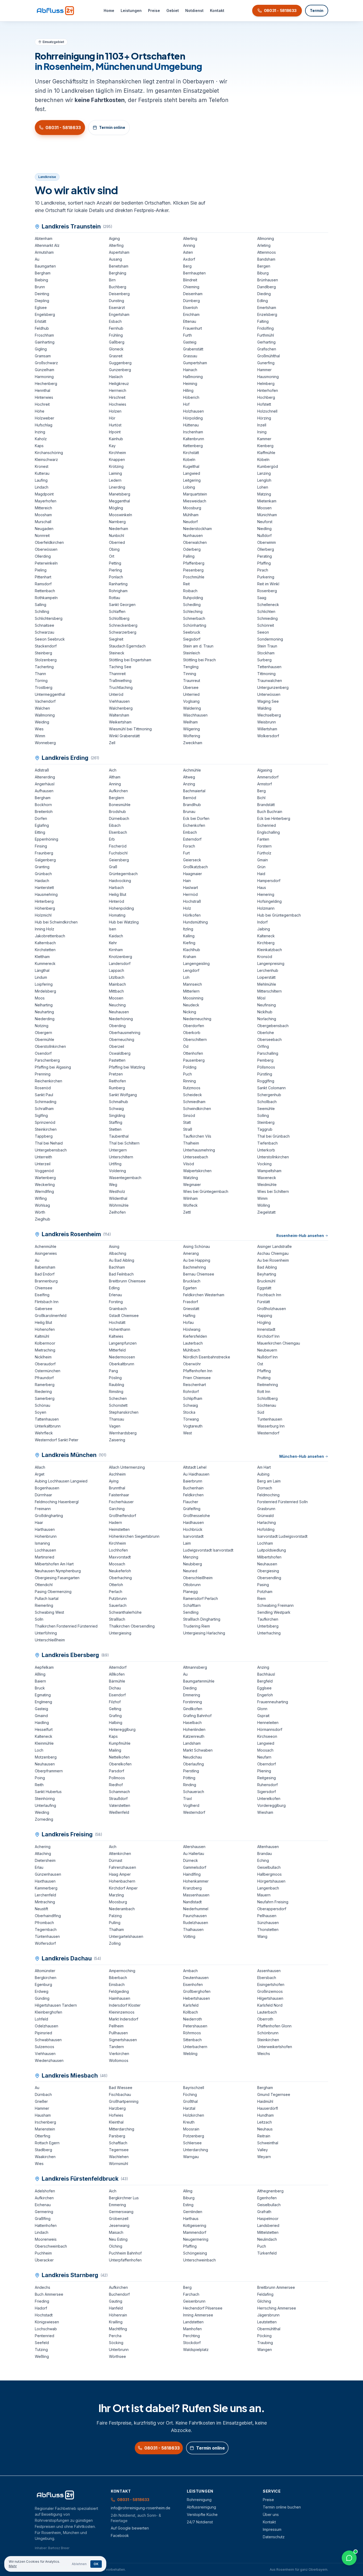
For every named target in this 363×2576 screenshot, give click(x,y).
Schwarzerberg (123, 632)
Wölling (264, 1205)
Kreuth (189, 2122)
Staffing (116, 1122)
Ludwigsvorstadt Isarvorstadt (208, 1550)
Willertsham (267, 729)
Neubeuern (267, 1350)
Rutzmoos (192, 1088)
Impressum (272, 2529)
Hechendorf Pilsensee (203, 2308)
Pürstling (265, 1074)
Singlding (117, 1115)
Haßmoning (193, 377)
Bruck (40, 1688)
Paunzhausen (195, 1916)
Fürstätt (264, 1302)
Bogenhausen (47, 1488)
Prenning (43, 1074)
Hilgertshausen (270, 1998)
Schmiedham (194, 1102)
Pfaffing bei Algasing (53, 1067)
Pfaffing (264, 563)
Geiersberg (119, 860)
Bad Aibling (267, 1267)
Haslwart (191, 887)
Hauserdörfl (268, 2108)
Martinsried (45, 1557)
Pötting (189, 1778)
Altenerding (45, 777)
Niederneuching (197, 1019)
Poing (40, 1778)
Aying (114, 1481)
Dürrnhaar (43, 1495)
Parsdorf (117, 1771)
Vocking (264, 1164)
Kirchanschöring (49, 453)
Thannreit (117, 674)
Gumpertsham (195, 363)
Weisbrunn (267, 722)
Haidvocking (120, 881)
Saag (262, 598)
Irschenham (193, 432)
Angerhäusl (45, 784)
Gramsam (43, 356)
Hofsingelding (269, 901)
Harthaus (191, 2219)
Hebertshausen (197, 1998)
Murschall (43, 522)
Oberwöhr (192, 1364)
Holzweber (45, 418)
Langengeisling (196, 963)
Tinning (190, 674)
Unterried (191, 694)
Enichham (191, 314)
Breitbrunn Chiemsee (127, 1281)
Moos (40, 998)
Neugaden (44, 529)
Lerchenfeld (45, 1895)
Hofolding (266, 1529)
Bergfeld (265, 1681)
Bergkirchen (46, 1978)
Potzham (265, 1592)
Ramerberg (45, 1385)
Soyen (41, 1412)
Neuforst (265, 522)
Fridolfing (265, 328)
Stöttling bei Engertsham (130, 660)
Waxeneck (267, 1178)
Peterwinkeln (46, 563)
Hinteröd (117, 901)
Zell (112, 743)
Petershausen (195, 2026)
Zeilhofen (117, 1212)
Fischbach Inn (269, 1295)
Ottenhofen (193, 1053)
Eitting (40, 832)
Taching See (120, 667)
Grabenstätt (193, 349)
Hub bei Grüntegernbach (279, 915)
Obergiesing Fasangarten (57, 1578)
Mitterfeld (117, 1350)
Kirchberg (266, 943)
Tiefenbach (267, 1143)
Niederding (45, 1019)
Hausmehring (46, 894)
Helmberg (266, 384)
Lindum (41, 977)
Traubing (265, 2343)
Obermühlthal (269, 2329)
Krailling (116, 2322)
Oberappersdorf (272, 1909)
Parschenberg (47, 1060)
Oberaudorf (45, 1364)
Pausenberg (194, 1060)
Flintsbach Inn (47, 1302)
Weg (113, 1185)
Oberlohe (266, 1033)
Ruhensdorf (267, 1785)
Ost (260, 1364)
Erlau (39, 1867)
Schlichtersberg (49, 618)
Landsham (192, 1743)
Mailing (115, 1750)
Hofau (188, 1322)
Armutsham (44, 252)
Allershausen (194, 1847)
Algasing (265, 770)
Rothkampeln (46, 598)
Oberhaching (120, 1578)
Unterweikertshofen (275, 2047)
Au (37, 259)
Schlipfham (193, 1398)
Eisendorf (117, 1695)
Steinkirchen (46, 1129)
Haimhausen (120, 1998)
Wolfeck (190, 1205)
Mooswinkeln (121, 515)
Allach (40, 1467)
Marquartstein (195, 494)
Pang (113, 1371)
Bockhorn (43, 805)
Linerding (117, 487)
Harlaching (267, 1522)
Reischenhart (195, 1385)
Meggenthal (119, 501)
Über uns (271, 2514)
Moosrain (191, 2129)
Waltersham (119, 715)
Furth (187, 335)
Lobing (189, 487)
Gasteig (190, 342)
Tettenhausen (269, 667)
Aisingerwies (46, 1253)
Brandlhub (192, 805)
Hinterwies (44, 397)
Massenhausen (196, 1895)
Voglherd (191, 1805)
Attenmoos (267, 252)
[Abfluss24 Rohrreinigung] (55, 11)
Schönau (43, 1405)
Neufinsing (267, 1005)
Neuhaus (265, 2129)
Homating (117, 915)
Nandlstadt (192, 1902)
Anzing (189, 784)
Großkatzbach (195, 867)
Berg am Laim (269, 1481)
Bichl (261, 798)
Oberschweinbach (51, 2246)
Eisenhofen (193, 1984)
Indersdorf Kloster (125, 2005)
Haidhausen (193, 1522)
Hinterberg (44, 901)
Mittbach (116, 991)
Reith (39, 1785)
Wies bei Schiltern (273, 1191)
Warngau (191, 2157)
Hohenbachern (122, 1881)
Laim (187, 1543)
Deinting (42, 294)
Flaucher (191, 1502)
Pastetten (117, 1060)
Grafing (115, 1716)
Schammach (119, 1792)
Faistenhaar (119, 1495)
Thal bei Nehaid (49, 1143)
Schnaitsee (45, 625)
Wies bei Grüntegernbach (206, 1191)
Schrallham (44, 1109)
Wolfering (192, 736)
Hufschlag (44, 425)
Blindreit (190, 280)
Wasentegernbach (125, 1178)
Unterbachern (195, 2047)
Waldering (192, 708)
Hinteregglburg (122, 1729)
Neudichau (193, 1757)
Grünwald (265, 1516)
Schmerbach (194, 618)
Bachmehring (195, 1267)
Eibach (115, 825)
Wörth (40, 1212)
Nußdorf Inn (267, 1357)
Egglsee (264, 1688)
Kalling (189, 936)
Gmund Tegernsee (274, 2094)
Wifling (41, 1198)
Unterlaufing (45, 1805)
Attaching (43, 1853)
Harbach (116, 887)
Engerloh (265, 1695)
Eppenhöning (47, 839)
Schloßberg (119, 618)
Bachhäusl (266, 1674)
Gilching (264, 2301)
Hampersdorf (269, 881)
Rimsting (116, 1391)
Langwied (192, 473)
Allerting (190, 238)
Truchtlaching (121, 687)
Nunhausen (193, 535)
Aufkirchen (118, 791)
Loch (39, 1750)
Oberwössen (46, 549)
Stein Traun (267, 646)
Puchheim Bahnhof (125, 2253)
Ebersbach (267, 1978)
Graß (113, 867)
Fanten (263, 839)
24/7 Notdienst (200, 2522)
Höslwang (192, 1329)
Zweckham (193, 743)
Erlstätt (41, 321)
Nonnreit (42, 535)
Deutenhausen (196, 1978)
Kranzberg (192, 1888)
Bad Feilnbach (121, 1274)
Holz (187, 908)
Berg (187, 266)
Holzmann (266, 908)
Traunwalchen (270, 681)
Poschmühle (194, 577)
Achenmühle (46, 1246)
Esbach (115, 321)
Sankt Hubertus (48, 1792)
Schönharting (195, 625)
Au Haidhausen (196, 1474)
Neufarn (264, 1757)
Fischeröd (118, 846)
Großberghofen (197, 1991)
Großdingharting (49, 1516)
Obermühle (45, 1039)
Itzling (188, 929)
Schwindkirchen (197, 1109)
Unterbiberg (268, 1626)
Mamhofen (192, 2329)
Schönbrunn (268, 2033)
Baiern (40, 1681)
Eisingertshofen (271, 1984)
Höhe (40, 411)
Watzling (191, 1178)
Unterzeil (43, 1164)
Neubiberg (193, 1564)
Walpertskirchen (197, 1171)
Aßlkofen (117, 1674)
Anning (189, 245)
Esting (188, 2205)
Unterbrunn (119, 2350)
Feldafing (265, 2294)
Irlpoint (115, 432)
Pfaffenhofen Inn (198, 1371)
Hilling (188, 390)
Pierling (115, 570)
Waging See (268, 701)
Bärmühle (117, 1681)
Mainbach (117, 984)
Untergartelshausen (126, 1936)
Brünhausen (268, 280)
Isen (113, 929)
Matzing (264, 494)
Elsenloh (190, 308)
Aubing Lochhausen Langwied (61, 1481)
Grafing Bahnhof (197, 1716)
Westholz (117, 1191)
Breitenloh (44, 812)
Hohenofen (45, 1329)
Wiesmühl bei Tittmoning (130, 729)
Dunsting (117, 301)
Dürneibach (119, 818)
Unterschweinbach (199, 2260)
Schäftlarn (192, 1605)
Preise (154, 10)
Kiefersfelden (195, 1336)
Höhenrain (118, 2315)
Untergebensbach (51, 1150)
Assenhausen (269, 1971)
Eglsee (41, 308)
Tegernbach (46, 1929)
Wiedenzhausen (49, 2060)
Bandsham (266, 259)
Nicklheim (43, 1357)
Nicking (190, 1012)
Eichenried (267, 825)
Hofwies (116, 2115)
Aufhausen (44, 791)
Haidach (42, 881)
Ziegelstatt (266, 1212)
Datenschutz (274, 2537)
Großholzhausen (272, 1309)
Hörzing (264, 418)
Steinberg (43, 653)
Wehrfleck (44, 1433)
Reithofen (117, 1081)
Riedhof (116, 1785)
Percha (115, 2336)
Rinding (190, 1785)
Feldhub (42, 328)
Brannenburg (46, 1281)
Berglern (117, 798)
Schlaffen (117, 611)
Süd (261, 1412)
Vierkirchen (119, 2054)
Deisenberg (119, 294)
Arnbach (190, 1971)
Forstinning (193, 1702)
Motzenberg (46, 1757)
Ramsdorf (43, 584)
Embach (190, 832)
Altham (115, 777)
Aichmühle (192, 770)
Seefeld (42, 2343)
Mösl (261, 998)
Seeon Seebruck (50, 639)
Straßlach (117, 1619)
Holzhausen (193, 411)
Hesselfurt (44, 1729)
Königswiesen (47, 2322)
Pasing (263, 1585)
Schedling (192, 605)
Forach (189, 846)
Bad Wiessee (121, 2088)
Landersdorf (120, 963)
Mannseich (193, 984)
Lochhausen (45, 1550)
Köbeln (263, 459)
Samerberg (45, 1398)
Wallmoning (45, 715)
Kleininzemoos (122, 2012)
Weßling (42, 2356)
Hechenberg (46, 384)
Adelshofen (45, 2191)
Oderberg (192, 549)
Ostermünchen (48, 1371)
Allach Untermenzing (127, 1467)
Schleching (193, 611)
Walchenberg (121, 708)
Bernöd (190, 798)
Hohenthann (120, 1329)
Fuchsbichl (118, 853)
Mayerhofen (46, 501)
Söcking (116, 2343)
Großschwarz (46, 363)
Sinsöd (189, 1115)
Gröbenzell (119, 2219)
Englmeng (43, 1702)
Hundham (265, 2115)
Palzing (115, 1916)
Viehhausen (119, 701)
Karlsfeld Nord (270, 2005)
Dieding (264, 294)
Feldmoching (268, 1495)
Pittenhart (43, 577)
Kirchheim (117, 453)
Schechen (118, 1398)
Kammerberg (46, 1888)
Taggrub (265, 1129)
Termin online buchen (282, 2507)
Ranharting (118, 584)
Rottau (115, 598)
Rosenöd (43, 1088)
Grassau (190, 356)
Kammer (264, 439)
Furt (186, 853)
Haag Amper (120, 1874)
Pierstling (191, 1771)
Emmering (192, 1695)
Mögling (116, 508)
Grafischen (267, 349)
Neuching (117, 1005)
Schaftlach (118, 2143)
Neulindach (267, 2239)
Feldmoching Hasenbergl (57, 1502)
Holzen (115, 411)
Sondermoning (270, 639)
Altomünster (45, 1971)
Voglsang (191, 701)
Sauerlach (118, 1605)
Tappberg (44, 1136)
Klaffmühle (266, 453)
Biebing (41, 280)
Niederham (119, 529)
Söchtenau (267, 1405)
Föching (190, 2094)
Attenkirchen (120, 1853)
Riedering (43, 1391)
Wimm (40, 736)
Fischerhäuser (121, 1502)
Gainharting (45, 342)
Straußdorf (118, 1798)
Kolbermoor (45, 1343)
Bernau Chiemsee (199, 1274)
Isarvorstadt (193, 1536)
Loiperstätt (266, 977)
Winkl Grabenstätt (124, 736)
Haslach (116, 377)
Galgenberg (45, 860)
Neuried (190, 1571)
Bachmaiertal (194, 791)
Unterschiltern (121, 1157)
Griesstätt (191, 1309)
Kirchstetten (45, 950)
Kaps (39, 446)
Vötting (189, 1936)
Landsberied (268, 2225)
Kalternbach (45, 943)
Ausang (115, 259)
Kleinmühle (44, 1743)
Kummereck (45, 963)
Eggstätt (264, 1288)
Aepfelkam (44, 1667)
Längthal (42, 970)
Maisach (116, 2232)
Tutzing (41, 2350)
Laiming (115, 473)
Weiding (42, 722)
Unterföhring (46, 1633)
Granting (42, 867)
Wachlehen (119, 2157)
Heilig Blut (118, 894)
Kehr (113, 943)
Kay (112, 446)
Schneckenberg (123, 625)
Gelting (115, 1709)
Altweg (189, 777)
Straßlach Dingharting (202, 1619)
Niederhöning (121, 1019)
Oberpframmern (49, 1771)
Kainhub (116, 439)
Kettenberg (193, 446)
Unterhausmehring (199, 1150)
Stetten (115, 1129)
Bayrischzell (194, 2088)
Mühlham (191, 515)
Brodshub (117, 812)
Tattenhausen (47, 1419)
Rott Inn (264, 1391)
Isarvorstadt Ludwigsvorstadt (282, 1536)
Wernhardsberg (123, 1433)
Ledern (115, 480)
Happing (265, 1315)
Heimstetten (119, 1529)
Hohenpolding (121, 908)
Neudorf (190, 522)
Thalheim (191, 1143)
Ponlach (116, 577)
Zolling (115, 1943)
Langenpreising (271, 963)
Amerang (191, 1253)
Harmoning (44, 377)
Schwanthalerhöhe (125, 1612)
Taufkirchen (268, 1619)
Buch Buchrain (270, 812)
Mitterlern (191, 991)
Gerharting (266, 342)
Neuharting (44, 1012)
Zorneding (44, 1819)
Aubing (263, 1474)
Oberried (117, 542)
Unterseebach (196, 1157)
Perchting (191, 2336)
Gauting (116, 2301)
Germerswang (121, 2212)
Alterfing (116, 245)
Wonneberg (45, 743)
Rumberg (117, 1088)
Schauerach (194, 1792)
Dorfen (41, 818)
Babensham (45, 1267)
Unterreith (43, 1157)
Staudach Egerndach (127, 646)
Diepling (42, 301)
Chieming (191, 287)
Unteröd (116, 694)
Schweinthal (268, 2143)
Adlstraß (42, 770)
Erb (112, 839)
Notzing (42, 1026)
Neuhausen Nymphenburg (58, 1571)
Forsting (116, 1302)
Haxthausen (45, 1881)
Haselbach (192, 1723)
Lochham (265, 1543)
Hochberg (266, 397)
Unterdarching (196, 2150)
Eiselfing (42, 1295)
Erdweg (42, 1991)
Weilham (190, 722)
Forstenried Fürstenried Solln (282, 1502)
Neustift (41, 1909)
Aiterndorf (118, 1667)
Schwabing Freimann (275, 1605)
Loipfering (44, 984)
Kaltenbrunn (194, 439)
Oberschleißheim (198, 1578)
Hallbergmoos (269, 1874)
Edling (263, 301)
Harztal (189, 2108)
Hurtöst (115, 425)
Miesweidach (195, 501)
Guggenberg (120, 363)
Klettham (42, 957)
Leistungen (131, 10)
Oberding (117, 1026)
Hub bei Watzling (124, 922)
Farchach (191, 2294)
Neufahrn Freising (273, 1902)
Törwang (191, 1419)
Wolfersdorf (45, 1943)
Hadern (115, 1522)
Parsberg (117, 2136)
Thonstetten (268, 1929)
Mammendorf (195, 2232)
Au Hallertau (194, 1853)
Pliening (264, 1771)
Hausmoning (268, 377)
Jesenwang (119, 2225)
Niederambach (122, 1909)
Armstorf (265, 784)
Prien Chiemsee (197, 1378)
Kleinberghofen (48, 2012)
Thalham (116, 1929)
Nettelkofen (119, 1757)
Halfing (189, 1315)
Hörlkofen (192, 915)
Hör (112, 418)
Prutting (264, 1378)
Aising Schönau (197, 1246)
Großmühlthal (269, 356)
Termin (317, 10)
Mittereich (43, 508)
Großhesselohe (197, 1516)
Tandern (116, 2047)
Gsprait (263, 1716)
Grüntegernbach (123, 874)
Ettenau (190, 321)
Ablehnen (79, 2564)
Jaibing (264, 929)
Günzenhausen (48, 1874)
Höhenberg (45, 908)
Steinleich (192, 653)
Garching (117, 1509)
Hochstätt (117, 1322)
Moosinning (193, 998)
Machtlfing (118, 2329)
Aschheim (117, 1474)
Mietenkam (267, 501)
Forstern (264, 846)
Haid (261, 874)
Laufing (41, 480)
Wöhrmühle (119, 1205)
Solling (263, 1115)
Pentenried (45, 2336)
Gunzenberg (120, 370)
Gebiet (173, 10)
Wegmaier (192, 1185)
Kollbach (191, 2012)
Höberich (191, 397)
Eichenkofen (194, 825)
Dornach (265, 1488)
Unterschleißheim (50, 1640)
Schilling (42, 611)
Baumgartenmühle (199, 1681)
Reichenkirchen (48, 1081)
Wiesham (265, 1812)
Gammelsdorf (195, 1867)
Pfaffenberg (194, 563)
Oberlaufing (193, 1764)
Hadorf (41, 2308)
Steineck (117, 653)
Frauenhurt (193, 328)
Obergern (43, 1033)
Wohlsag (42, 1205)
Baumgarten (45, 266)
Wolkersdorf (268, 736)
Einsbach (117, 1984)
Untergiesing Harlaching (204, 1633)
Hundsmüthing (195, 922)
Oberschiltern (195, 1039)
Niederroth (193, 2019)
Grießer (41, 2101)
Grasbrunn (266, 1509)
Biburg (263, 273)
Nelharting (44, 1005)
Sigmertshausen (123, 2040)
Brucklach (192, 1281)
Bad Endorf (45, 1274)
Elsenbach (118, 832)
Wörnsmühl (119, 2164)
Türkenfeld (267, 2253)
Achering (43, 1847)
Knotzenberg (121, 957)
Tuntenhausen (270, 1419)
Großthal (190, 2101)
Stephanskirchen (124, 1412)
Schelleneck (268, 605)
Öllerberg (266, 549)
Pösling (115, 1378)
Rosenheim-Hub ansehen (300, 1236)
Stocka (189, 1412)
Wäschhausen (195, 715)
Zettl (187, 1212)
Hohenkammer (196, 1881)
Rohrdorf (191, 1391)
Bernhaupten (194, 273)
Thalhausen (193, 1929)
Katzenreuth (194, 1736)
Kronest (42, 466)
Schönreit (266, 625)
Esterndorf (192, 839)
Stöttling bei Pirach (199, 660)
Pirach (263, 570)
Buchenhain (193, 1488)
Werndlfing (44, 1191)
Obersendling (269, 1578)
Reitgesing (267, 1778)
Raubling (117, 1385)
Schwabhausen (48, 2040)
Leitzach (265, 2122)
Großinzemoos (270, 1991)
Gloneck (116, 349)
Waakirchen (45, 2157)
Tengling (191, 667)
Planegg (190, 1592)
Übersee (191, 687)
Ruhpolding (193, 598)
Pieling (41, 570)
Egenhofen (267, 2198)
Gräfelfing (192, 1509)
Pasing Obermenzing (53, 1592)
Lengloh (264, 480)
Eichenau (43, 2205)
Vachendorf (45, 701)
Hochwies (118, 404)
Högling (264, 1322)
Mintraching (45, 1902)
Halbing (116, 1723)
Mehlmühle (267, 984)
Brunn (40, 287)
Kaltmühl (42, 1336)
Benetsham (119, 266)
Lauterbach (193, 1343)
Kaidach (116, 936)
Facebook (120, 2535)
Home (109, 10)
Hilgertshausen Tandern (56, 2005)
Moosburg (192, 508)
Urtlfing (115, 1164)
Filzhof (115, 1702)
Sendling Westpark (274, 1612)
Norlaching (267, 1019)
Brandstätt (266, 805)
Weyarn (264, 2157)
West (187, 1433)
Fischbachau (120, 2094)
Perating (265, 556)
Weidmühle (267, 1185)
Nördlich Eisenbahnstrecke (207, 1357)
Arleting (264, 245)
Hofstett (264, 404)
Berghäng (118, 273)
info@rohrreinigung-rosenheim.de (141, 2508)
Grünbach (43, 874)
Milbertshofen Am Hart (54, 1564)
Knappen (117, 459)
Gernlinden (193, 2212)
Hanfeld (116, 2308)
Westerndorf (268, 1433)
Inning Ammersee (198, 2315)
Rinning (189, 1081)
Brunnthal (117, 1488)
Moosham (43, 515)
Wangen (265, 2350)
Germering (44, 2212)
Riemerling (44, 1605)
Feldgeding (119, 1991)
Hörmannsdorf (270, 1729)
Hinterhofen (268, 390)
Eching (263, 1860)
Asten (188, 252)
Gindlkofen (193, 1709)
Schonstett (118, 1405)
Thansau (117, 1419)
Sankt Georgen (122, 605)
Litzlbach (117, 977)
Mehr (13, 2566)
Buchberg (118, 287)
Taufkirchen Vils (197, 1136)
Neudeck (191, 1005)
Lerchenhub (268, 970)
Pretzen (116, 1074)
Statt (187, 1122)
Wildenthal (118, 1198)
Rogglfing (266, 1081)
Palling (189, 556)
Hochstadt (44, 2315)
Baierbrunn (193, 1481)
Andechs (43, 2287)
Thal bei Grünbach (273, 1136)
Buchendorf (119, 2294)
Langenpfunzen (123, 1343)
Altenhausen (268, 1847)
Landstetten (193, 2322)
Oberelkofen (120, 1764)
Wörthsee (117, 2356)
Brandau (265, 1853)
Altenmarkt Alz (47, 245)
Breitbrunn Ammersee (276, 2287)
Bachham (117, 1267)
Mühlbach (192, 1350)
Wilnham (190, 1198)
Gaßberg (117, 342)
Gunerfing (266, 363)
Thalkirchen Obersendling (132, 1626)
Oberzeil (117, 1046)
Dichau (115, 1688)
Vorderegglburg (271, 1805)
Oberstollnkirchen (50, 1046)
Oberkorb (192, 1033)
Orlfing (263, 1046)
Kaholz (41, 439)
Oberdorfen (194, 1026)
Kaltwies (116, 1336)
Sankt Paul (44, 1095)
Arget (40, 1474)
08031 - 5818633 (63, 128)
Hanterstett (44, 887)
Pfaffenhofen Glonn (274, 2026)
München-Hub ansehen (302, 1456)
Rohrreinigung (199, 2500)
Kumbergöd (268, 466)
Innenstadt (266, 1329)
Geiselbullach (269, 1867)
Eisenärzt (117, 308)
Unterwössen (269, 694)
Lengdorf (191, 970)
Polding (190, 1067)
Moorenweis (46, 2239)
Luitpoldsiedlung (272, 1550)
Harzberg (117, 2108)
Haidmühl (265, 2101)
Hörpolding (193, 418)
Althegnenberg (270, 2191)
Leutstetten (267, 2322)
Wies (39, 729)
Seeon (263, 632)
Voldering (117, 1171)
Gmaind (41, 1716)
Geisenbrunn (194, 2301)
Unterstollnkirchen (273, 1157)
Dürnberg (191, 301)
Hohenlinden (194, 1729)
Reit (186, 584)
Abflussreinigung (201, 2507)
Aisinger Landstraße (275, 1246)
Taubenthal (119, 1136)
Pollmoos (117, 1778)
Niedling (264, 529)
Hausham (43, 2115)
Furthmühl (266, 335)
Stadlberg (43, 2150)
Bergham (43, 273)
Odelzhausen (47, 2026)
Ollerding (43, 556)
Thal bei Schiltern (124, 1143)
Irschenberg (45, 2122)
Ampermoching (122, 1971)
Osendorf (43, 1053)
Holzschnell (267, 411)
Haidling (42, 1723)
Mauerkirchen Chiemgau (279, 1343)
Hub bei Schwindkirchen (56, 922)
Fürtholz (264, 853)
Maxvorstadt (120, 1557)
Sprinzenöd (45, 1122)
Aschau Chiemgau (273, 1253)
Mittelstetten (268, 2232)
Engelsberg (45, 314)
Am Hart (264, 1467)
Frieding (42, 2301)
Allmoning (266, 238)
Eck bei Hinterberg (274, 818)
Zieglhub (43, 1219)
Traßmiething (120, 681)
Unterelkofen (269, 1798)
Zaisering (117, 1440)
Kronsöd (265, 957)
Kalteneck (266, 936)
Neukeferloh (120, 1571)
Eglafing (42, 825)
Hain (187, 881)
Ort (112, 556)
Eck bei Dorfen (196, 818)
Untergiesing (120, 1633)
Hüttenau (191, 425)
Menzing (191, 1557)
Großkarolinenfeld (51, 1315)
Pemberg (265, 1060)
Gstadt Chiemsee (124, 1315)
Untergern (118, 1150)
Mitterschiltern (269, 991)
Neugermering (196, 2239)
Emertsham (267, 308)
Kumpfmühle (120, 1743)
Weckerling (45, 1185)
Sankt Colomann (271, 1088)
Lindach (42, 487)
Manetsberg (120, 494)
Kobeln (189, 459)
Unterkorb (266, 1150)
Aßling (40, 1674)
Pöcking (264, 2336)
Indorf (262, 922)
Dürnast (116, 1860)
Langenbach (268, 1888)
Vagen (115, 1426)
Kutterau (42, 473)
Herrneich (118, 390)
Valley (263, 2150)
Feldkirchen (193, 1495)
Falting (263, 321)
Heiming (190, 384)
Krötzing (116, 466)
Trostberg (44, 687)
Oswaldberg (120, 1053)
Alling (188, 2191)
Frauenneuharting (273, 1702)
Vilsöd (189, 1164)
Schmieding (267, 618)
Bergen (264, 266)
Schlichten (266, 611)
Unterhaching (269, 1633)
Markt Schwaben (198, 1750)
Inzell (262, 425)
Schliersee (192, 2143)
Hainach (190, 370)
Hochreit (42, 404)
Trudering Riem (197, 1626)
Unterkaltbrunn (48, 1426)
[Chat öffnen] (349, 2558)
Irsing (262, 432)
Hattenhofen (46, 2225)
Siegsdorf (192, 639)
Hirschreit (117, 397)
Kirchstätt (191, 453)
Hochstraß (192, 901)
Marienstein (45, 2129)
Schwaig (116, 1109)
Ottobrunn (192, 1585)
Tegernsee (119, 2150)
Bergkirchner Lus (124, 2198)
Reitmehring (268, 1385)
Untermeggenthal (50, 694)
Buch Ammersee (49, 2294)
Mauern (264, 1895)
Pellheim (116, 2026)
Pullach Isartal (47, 1598)
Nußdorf (264, 535)
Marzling (116, 1895)
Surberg (264, 660)
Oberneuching (122, 1039)
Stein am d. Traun (198, 646)
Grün (261, 867)
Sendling (191, 1612)
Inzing (40, 432)
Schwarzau (45, 632)
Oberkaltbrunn (122, 1364)
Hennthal (43, 390)
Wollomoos (119, 2060)
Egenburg (43, 1984)
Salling (41, 605)
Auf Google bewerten (130, 2528)
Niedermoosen (122, 1357)
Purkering (266, 577)
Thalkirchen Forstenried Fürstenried (66, 1626)
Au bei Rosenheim (273, 1260)
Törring (41, 681)
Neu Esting (118, 2239)
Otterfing (43, 2136)
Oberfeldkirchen (49, 542)
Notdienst (194, 10)
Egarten (190, 1288)
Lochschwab (46, 2329)
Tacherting (44, 667)
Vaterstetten (120, 1805)
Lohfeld (41, 2019)
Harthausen (45, 1529)
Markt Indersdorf (124, 2019)
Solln (39, 1619)
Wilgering (191, 729)
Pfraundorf (44, 1378)
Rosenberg (267, 591)
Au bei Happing (197, 1260)
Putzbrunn (118, 1598)
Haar (39, 1522)
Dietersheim (45, 1860)
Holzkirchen (194, 2115)
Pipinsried (43, 2033)
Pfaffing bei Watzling (127, 1067)
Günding (42, 1998)
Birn (112, 280)
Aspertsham (119, 252)
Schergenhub (269, 1095)
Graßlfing (43, 2219)
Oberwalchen (195, 542)
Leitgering (192, 480)
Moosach (117, 1564)
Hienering (266, 894)
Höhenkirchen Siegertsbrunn (134, 1536)
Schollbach (267, 1102)
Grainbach (118, 1309)
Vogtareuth (193, 1426)
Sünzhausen (268, 1923)
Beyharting (267, 1274)
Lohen (263, 487)
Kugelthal (191, 466)
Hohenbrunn (46, 1536)
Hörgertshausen (271, 1881)
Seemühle (266, 1109)
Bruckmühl (266, 1281)
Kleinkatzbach (270, 950)
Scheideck (193, 1095)
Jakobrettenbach (50, 936)
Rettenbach (45, 591)
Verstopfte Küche (202, 2514)
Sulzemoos (45, 2047)
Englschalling (269, 832)
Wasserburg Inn (271, 1426)
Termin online (112, 127)
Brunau (189, 812)
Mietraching (45, 1350)
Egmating (43, 1695)
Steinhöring (45, 1798)
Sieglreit (116, 639)
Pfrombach (44, 1923)
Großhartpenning (124, 2101)
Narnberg (117, 522)
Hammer (264, 370)
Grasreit (116, 356)
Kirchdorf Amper (123, 1888)
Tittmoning (266, 674)
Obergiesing (268, 1571)
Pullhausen (118, 2033)
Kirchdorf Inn (268, 1336)
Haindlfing (192, 1874)
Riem (261, 1598)
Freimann (43, 1509)
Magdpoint (44, 494)
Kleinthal (116, 2122)
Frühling (116, 335)
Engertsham (119, 314)
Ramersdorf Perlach (201, 1598)
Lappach (117, 970)
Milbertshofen (269, 1557)
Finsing (41, 846)
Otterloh (116, 1585)
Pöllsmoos (266, 1067)
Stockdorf (192, 2343)
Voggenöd (44, 1171)
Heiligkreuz (119, 384)
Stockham (266, 653)
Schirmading (46, 1102)
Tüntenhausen (47, 1936)
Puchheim (43, 2253)
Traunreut (192, 681)
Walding (264, 708)
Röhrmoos (192, 2033)
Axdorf (189, 259)
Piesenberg (193, 570)
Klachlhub (192, 950)
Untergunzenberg (273, 687)
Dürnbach (43, 2094)
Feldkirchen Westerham (204, 1295)
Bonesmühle (120, 805)
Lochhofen (118, 1550)
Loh (186, 977)
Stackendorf (46, 646)
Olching (116, 2246)
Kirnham (116, 950)
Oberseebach (269, 1039)
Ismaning (42, 1543)
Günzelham (45, 370)
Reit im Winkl (268, 584)
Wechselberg (269, 715)
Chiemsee (44, 1288)
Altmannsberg (195, 1667)
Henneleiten (268, 1723)
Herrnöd (190, 894)
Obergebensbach (273, 1026)
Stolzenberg (46, 660)
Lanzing (264, 473)
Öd (186, 1046)
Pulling (115, 1923)
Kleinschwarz (46, 459)
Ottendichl (44, 1585)
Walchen (42, 708)
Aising (114, 1246)
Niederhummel (196, 1909)
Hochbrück (193, 1529)
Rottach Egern (47, 2143)
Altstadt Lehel (195, 1467)
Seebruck (192, 632)
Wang (262, 1936)
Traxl (187, 1798)
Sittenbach (192, 2040)
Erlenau (115, 1295)
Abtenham (44, 238)
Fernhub (116, 328)
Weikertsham (120, 722)
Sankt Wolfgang (123, 1095)
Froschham (44, 335)
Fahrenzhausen (123, 1867)
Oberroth (265, 2019)
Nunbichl (117, 535)
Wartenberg (45, 1178)
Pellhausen (267, 1916)
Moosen (264, 508)
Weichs (264, 2054)
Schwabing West (49, 1612)
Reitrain (264, 2136)
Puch (187, 1074)
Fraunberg (44, 853)
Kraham (190, 957)
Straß (188, 1129)
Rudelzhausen (196, 1923)
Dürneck (191, 1860)
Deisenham (193, 294)
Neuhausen (119, 1012)
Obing (114, 549)
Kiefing (189, 943)
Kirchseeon (267, 1736)
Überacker (44, 2260)
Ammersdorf (268, 777)
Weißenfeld (119, 1812)
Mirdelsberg (45, 991)
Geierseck (192, 860)
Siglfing (41, 1115)
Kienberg (265, 446)
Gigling (41, 349)
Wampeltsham (269, 1171)
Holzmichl (43, 915)
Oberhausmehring (125, 1033)
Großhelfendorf (123, 1516)
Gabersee (44, 1309)
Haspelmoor (268, 2219)
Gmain (263, 860)
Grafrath (264, 2212)
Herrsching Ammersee (277, 2308)
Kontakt (217, 10)
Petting (115, 563)
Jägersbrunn (268, 2315)
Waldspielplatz (196, 2350)
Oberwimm (267, 542)
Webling (190, 2054)
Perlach (116, 1592)
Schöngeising (195, 2253)
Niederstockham (197, 529)
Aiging (114, 238)
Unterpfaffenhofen (125, 2260)
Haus (262, 887)
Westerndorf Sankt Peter (57, 1440)
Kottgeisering (195, 2225)
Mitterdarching (122, 2129)
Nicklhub (265, 1012)
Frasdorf (191, 1302)
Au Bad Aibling (122, 1260)
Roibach (190, 591)
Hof (186, 404)
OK (96, 2564)
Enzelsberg (267, 314)
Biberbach (118, 1978)
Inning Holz (45, 929)
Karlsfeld (191, 2005)
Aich (113, 770)
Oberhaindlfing (48, 1916)
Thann (40, 674)
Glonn (262, 1709)
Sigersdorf (267, 1792)
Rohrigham (118, 591)
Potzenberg (194, 2136)
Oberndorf (267, 1764)
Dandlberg (267, 287)
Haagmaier (193, 874)
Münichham (267, 515)
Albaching (118, 1253)
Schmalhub (119, 1102)
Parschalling (268, 1053)
